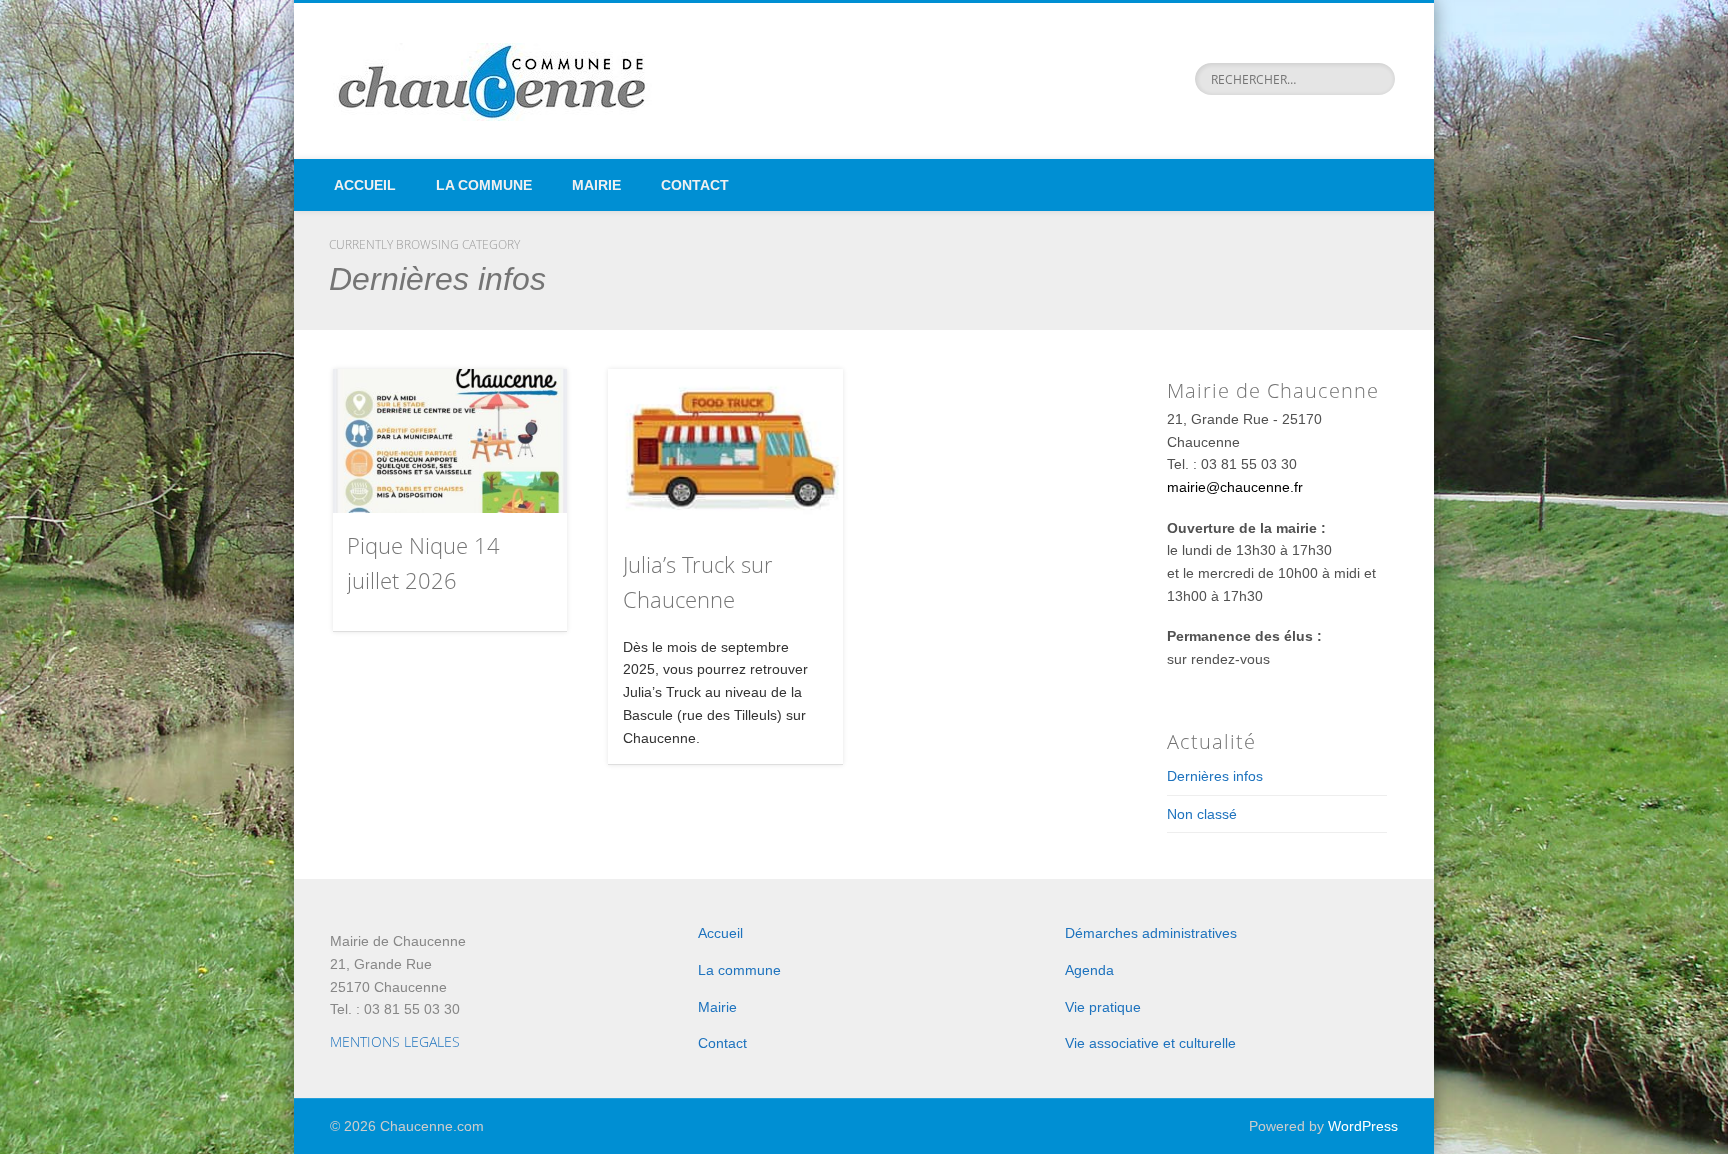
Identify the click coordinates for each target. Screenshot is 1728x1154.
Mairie (596, 185)
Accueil (365, 185)
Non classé (1202, 814)
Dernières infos (1215, 776)
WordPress (1363, 1126)
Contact (695, 185)
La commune (484, 185)
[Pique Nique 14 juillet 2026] (450, 441)
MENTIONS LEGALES (395, 1041)
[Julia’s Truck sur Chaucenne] (725, 451)
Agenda (1089, 970)
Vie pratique (1103, 1007)
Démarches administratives (1151, 933)
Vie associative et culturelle (1150, 1043)
